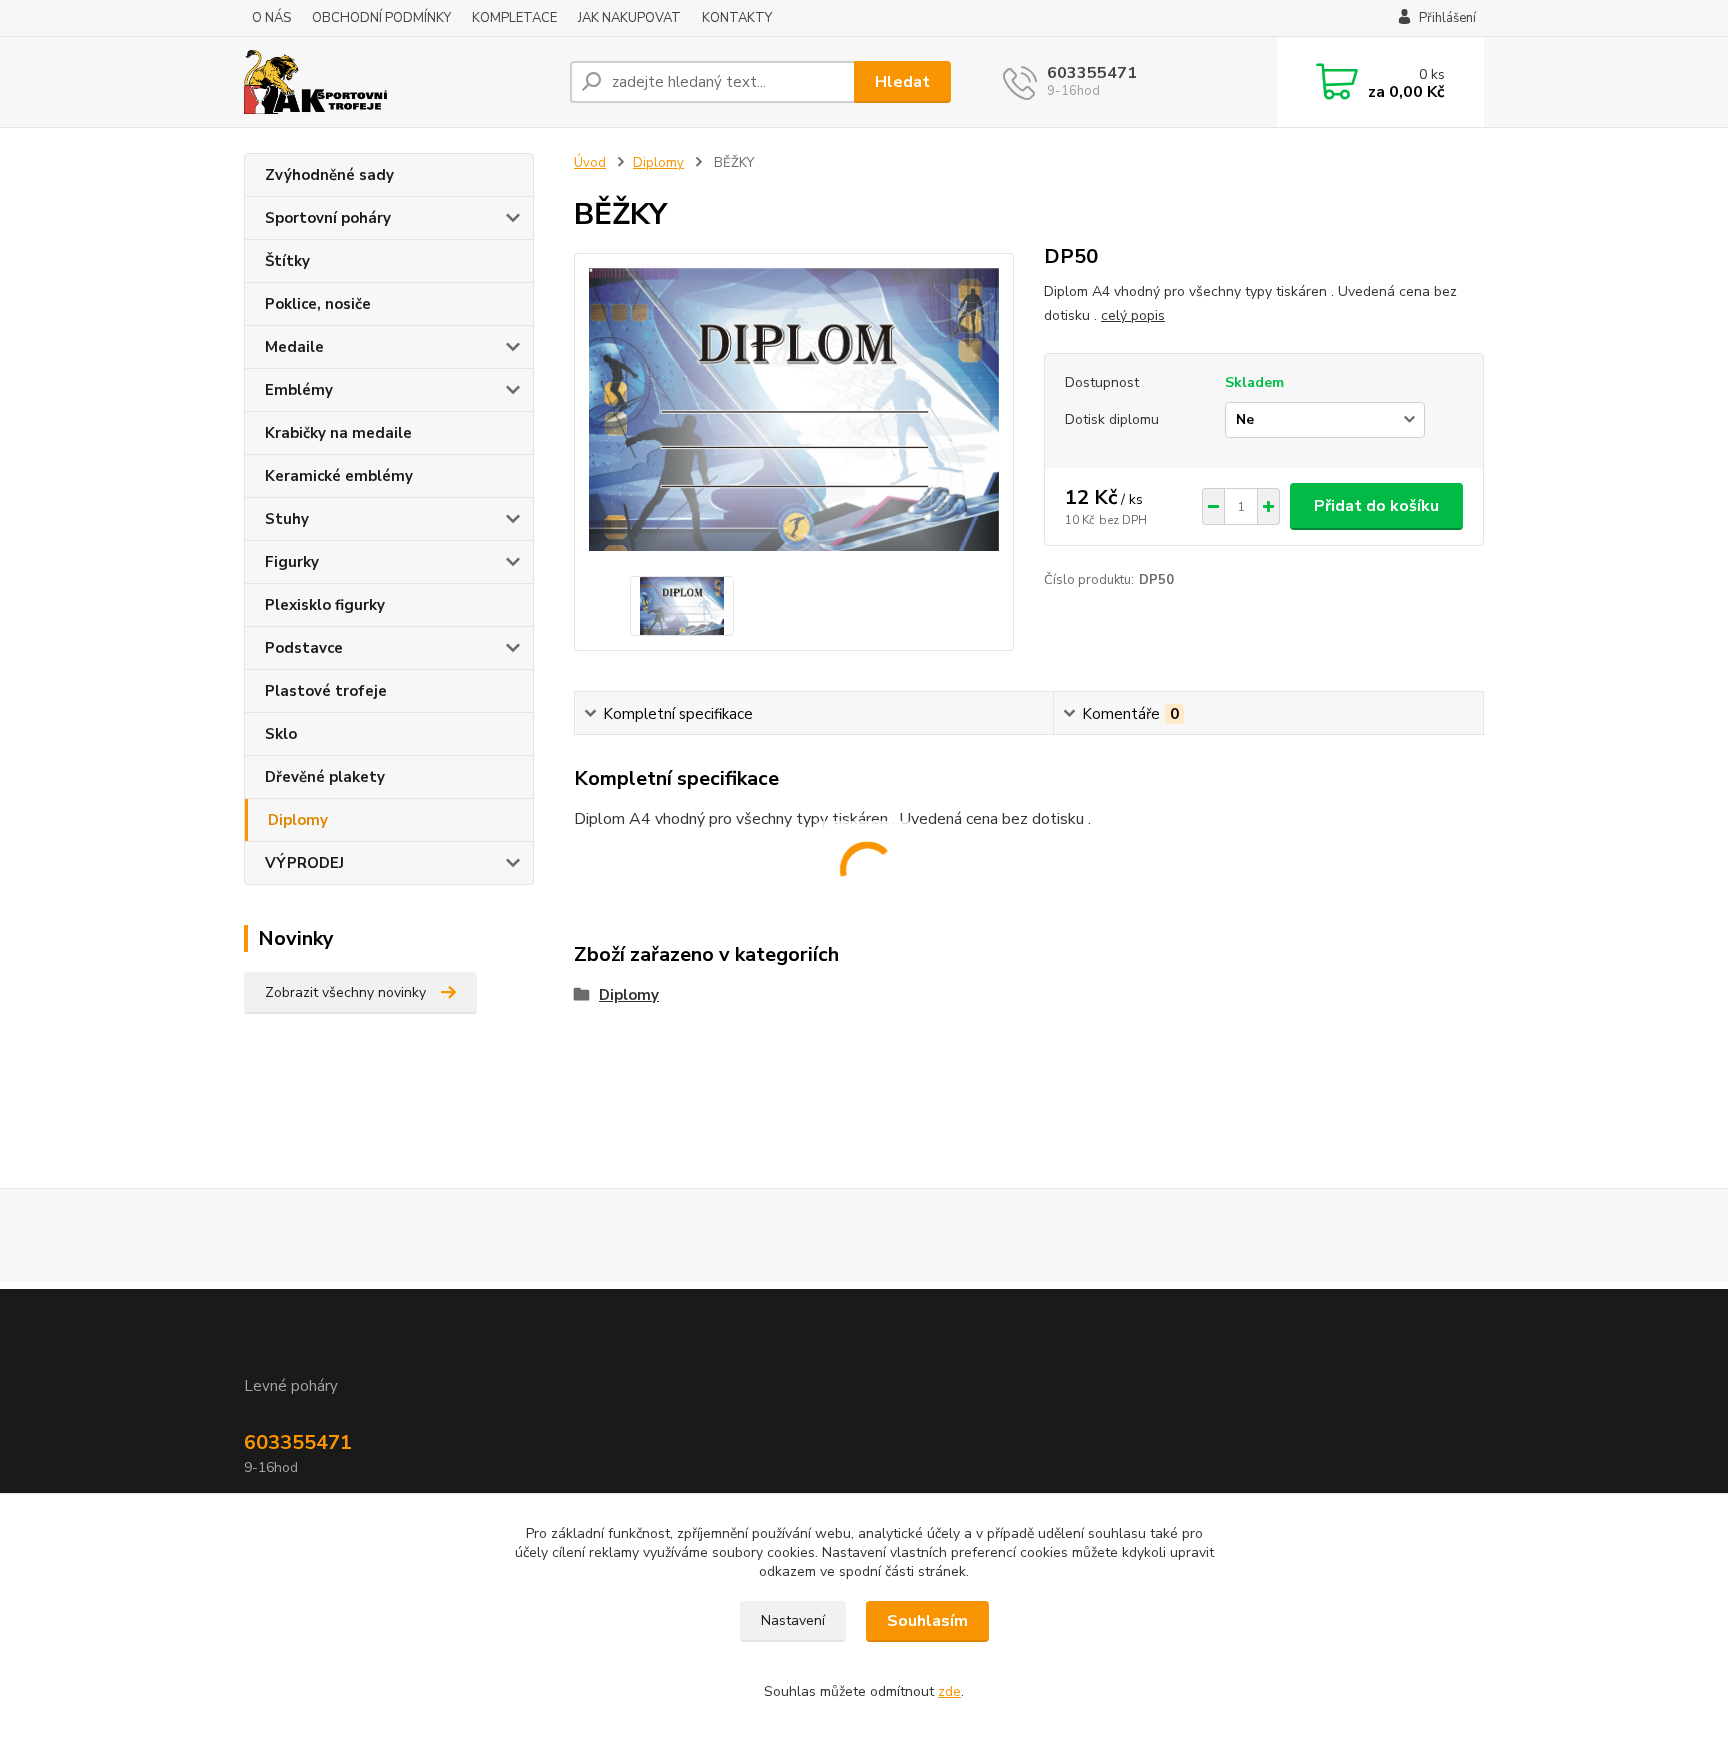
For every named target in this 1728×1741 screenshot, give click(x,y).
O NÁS (271, 18)
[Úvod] (399, 82)
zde (949, 1691)
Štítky (287, 261)
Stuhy (287, 519)
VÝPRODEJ (304, 863)
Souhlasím (927, 1621)
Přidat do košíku (1376, 506)
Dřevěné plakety (325, 777)
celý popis (1133, 315)
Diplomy (298, 820)
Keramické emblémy (339, 476)
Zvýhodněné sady (329, 175)
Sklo (281, 734)
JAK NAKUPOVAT (629, 18)
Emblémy (299, 390)
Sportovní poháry (328, 218)
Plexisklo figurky (325, 605)
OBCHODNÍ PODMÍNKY (381, 18)
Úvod (590, 163)
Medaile (294, 347)
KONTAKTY (737, 18)
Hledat (902, 82)
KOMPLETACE (514, 18)
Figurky (292, 562)
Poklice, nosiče (318, 304)
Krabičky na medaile (338, 433)
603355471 (1092, 73)
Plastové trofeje (326, 691)
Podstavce (304, 648)
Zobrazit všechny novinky (345, 992)
